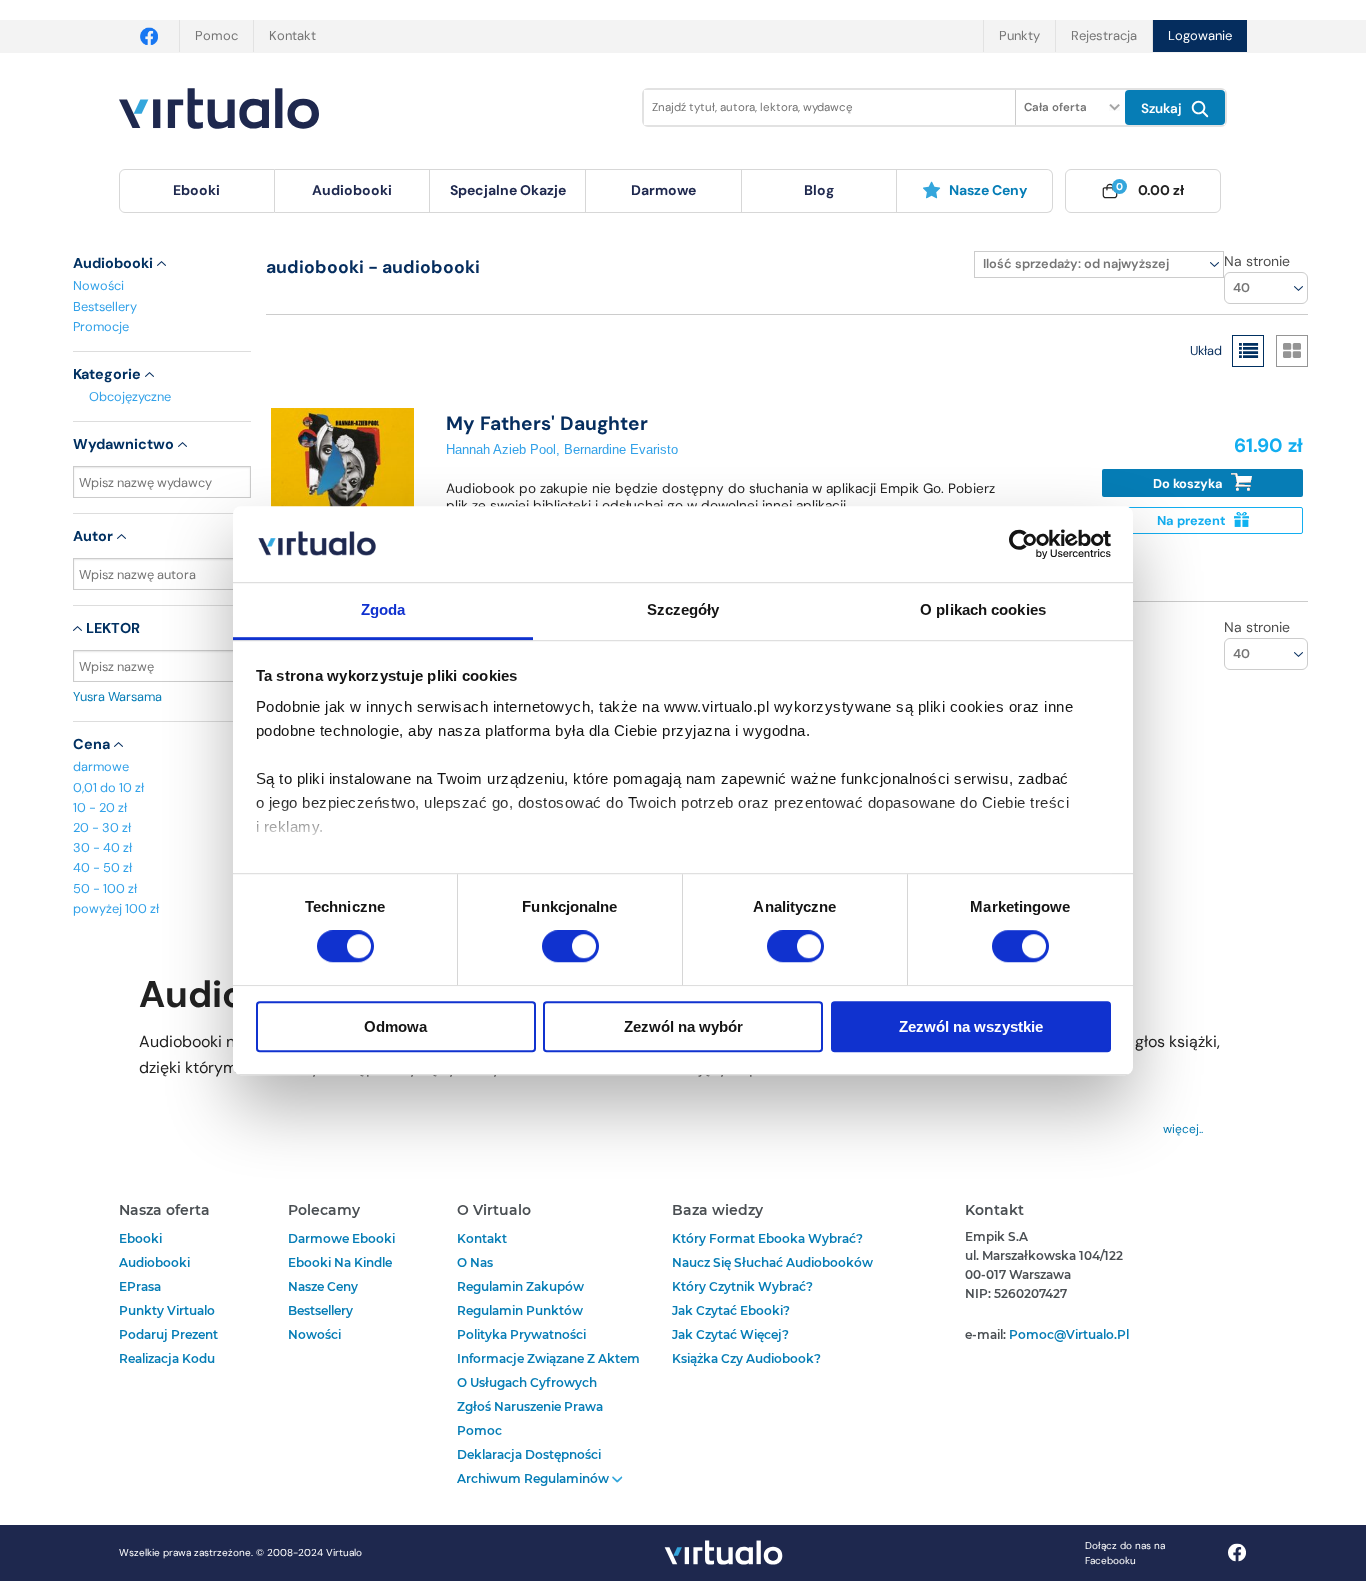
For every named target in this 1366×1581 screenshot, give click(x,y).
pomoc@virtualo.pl (1069, 1334)
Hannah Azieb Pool (501, 449)
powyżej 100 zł (116, 908)
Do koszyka (1189, 483)
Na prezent (1193, 520)
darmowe (663, 190)
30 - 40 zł (102, 847)
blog (819, 190)
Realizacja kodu (167, 1358)
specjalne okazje (508, 190)
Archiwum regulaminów (534, 1478)
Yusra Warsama (117, 696)
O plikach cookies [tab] (983, 610)
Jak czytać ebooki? (731, 1310)
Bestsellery (105, 306)
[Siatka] (1292, 351)
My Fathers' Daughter (547, 423)
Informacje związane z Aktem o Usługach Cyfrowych (548, 1370)
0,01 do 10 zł (108, 787)
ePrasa (140, 1286)
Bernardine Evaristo (621, 449)
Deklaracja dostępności (529, 1454)
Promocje (101, 326)
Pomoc (216, 35)
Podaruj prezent (168, 1334)
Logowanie (1200, 35)
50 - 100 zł (105, 888)
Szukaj (1163, 108)
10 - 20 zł (100, 807)
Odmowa (395, 1026)
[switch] (570, 946)
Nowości (98, 285)
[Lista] (1248, 351)
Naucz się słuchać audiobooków (772, 1262)
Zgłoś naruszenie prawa (530, 1406)
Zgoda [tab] (383, 610)
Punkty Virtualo (167, 1310)
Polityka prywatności (521, 1334)
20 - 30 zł (102, 827)
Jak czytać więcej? (730, 1334)
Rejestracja (1104, 35)
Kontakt (292, 35)
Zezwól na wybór (683, 1026)
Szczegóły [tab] (683, 610)
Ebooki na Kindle (340, 1262)
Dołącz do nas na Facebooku (1125, 1553)
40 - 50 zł (102, 867)
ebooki (140, 1238)
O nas (475, 1262)
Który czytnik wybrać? (742, 1286)
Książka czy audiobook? (746, 1358)
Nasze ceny (988, 190)
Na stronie (1257, 261)
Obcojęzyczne (130, 396)
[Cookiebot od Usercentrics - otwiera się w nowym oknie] (1023, 544)
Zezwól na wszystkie (971, 1026)
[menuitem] (197, 191)
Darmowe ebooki (341, 1238)
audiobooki (154, 1262)
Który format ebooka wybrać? (767, 1238)
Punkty (1019, 35)
